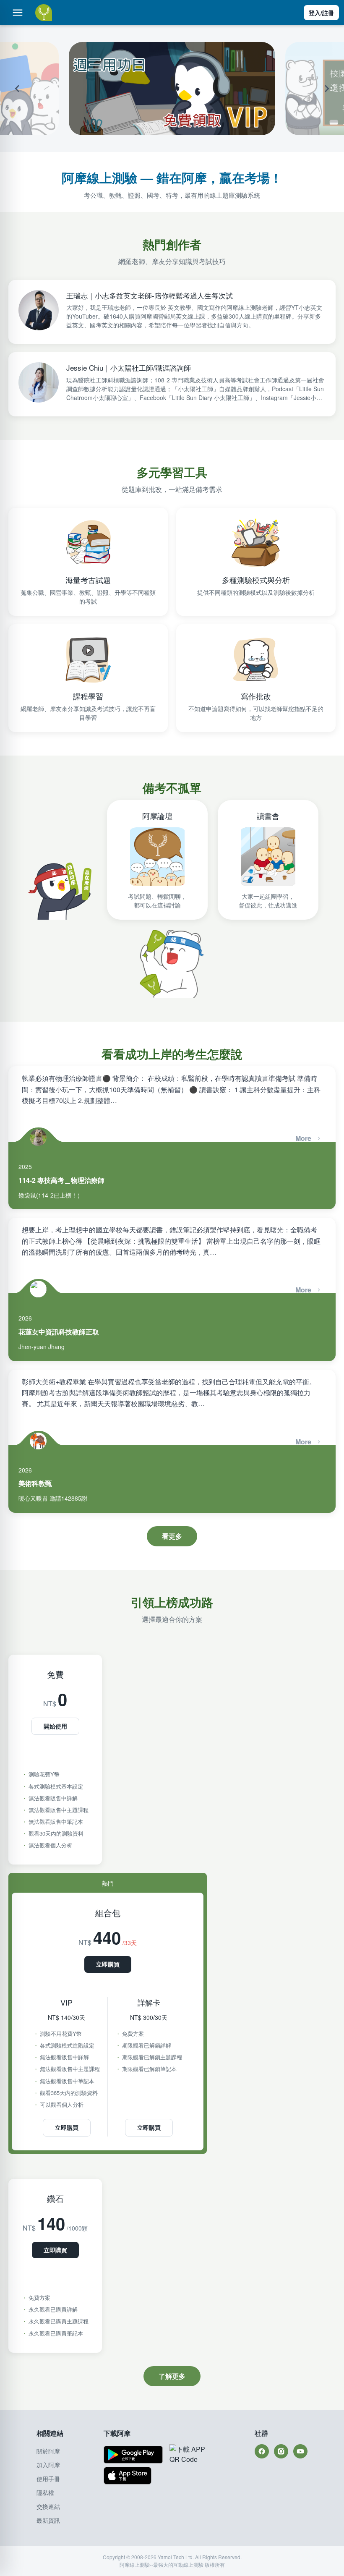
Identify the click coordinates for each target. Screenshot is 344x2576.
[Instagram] (281, 2451)
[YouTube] (300, 2451)
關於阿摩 (48, 2451)
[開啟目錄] (18, 13)
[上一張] (29, 89)
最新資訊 (48, 2520)
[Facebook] (262, 2451)
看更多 (172, 1536)
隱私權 (45, 2492)
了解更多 (172, 2376)
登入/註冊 (321, 13)
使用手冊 (48, 2479)
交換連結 (48, 2506)
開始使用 (55, 1726)
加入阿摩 (48, 2465)
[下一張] (315, 89)
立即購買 (108, 1964)
